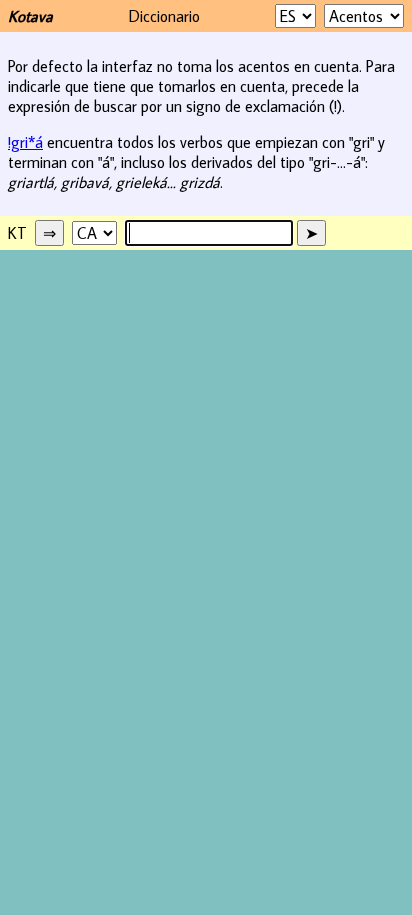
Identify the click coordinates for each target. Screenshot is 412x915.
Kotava (30, 16)
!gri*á (25, 142)
